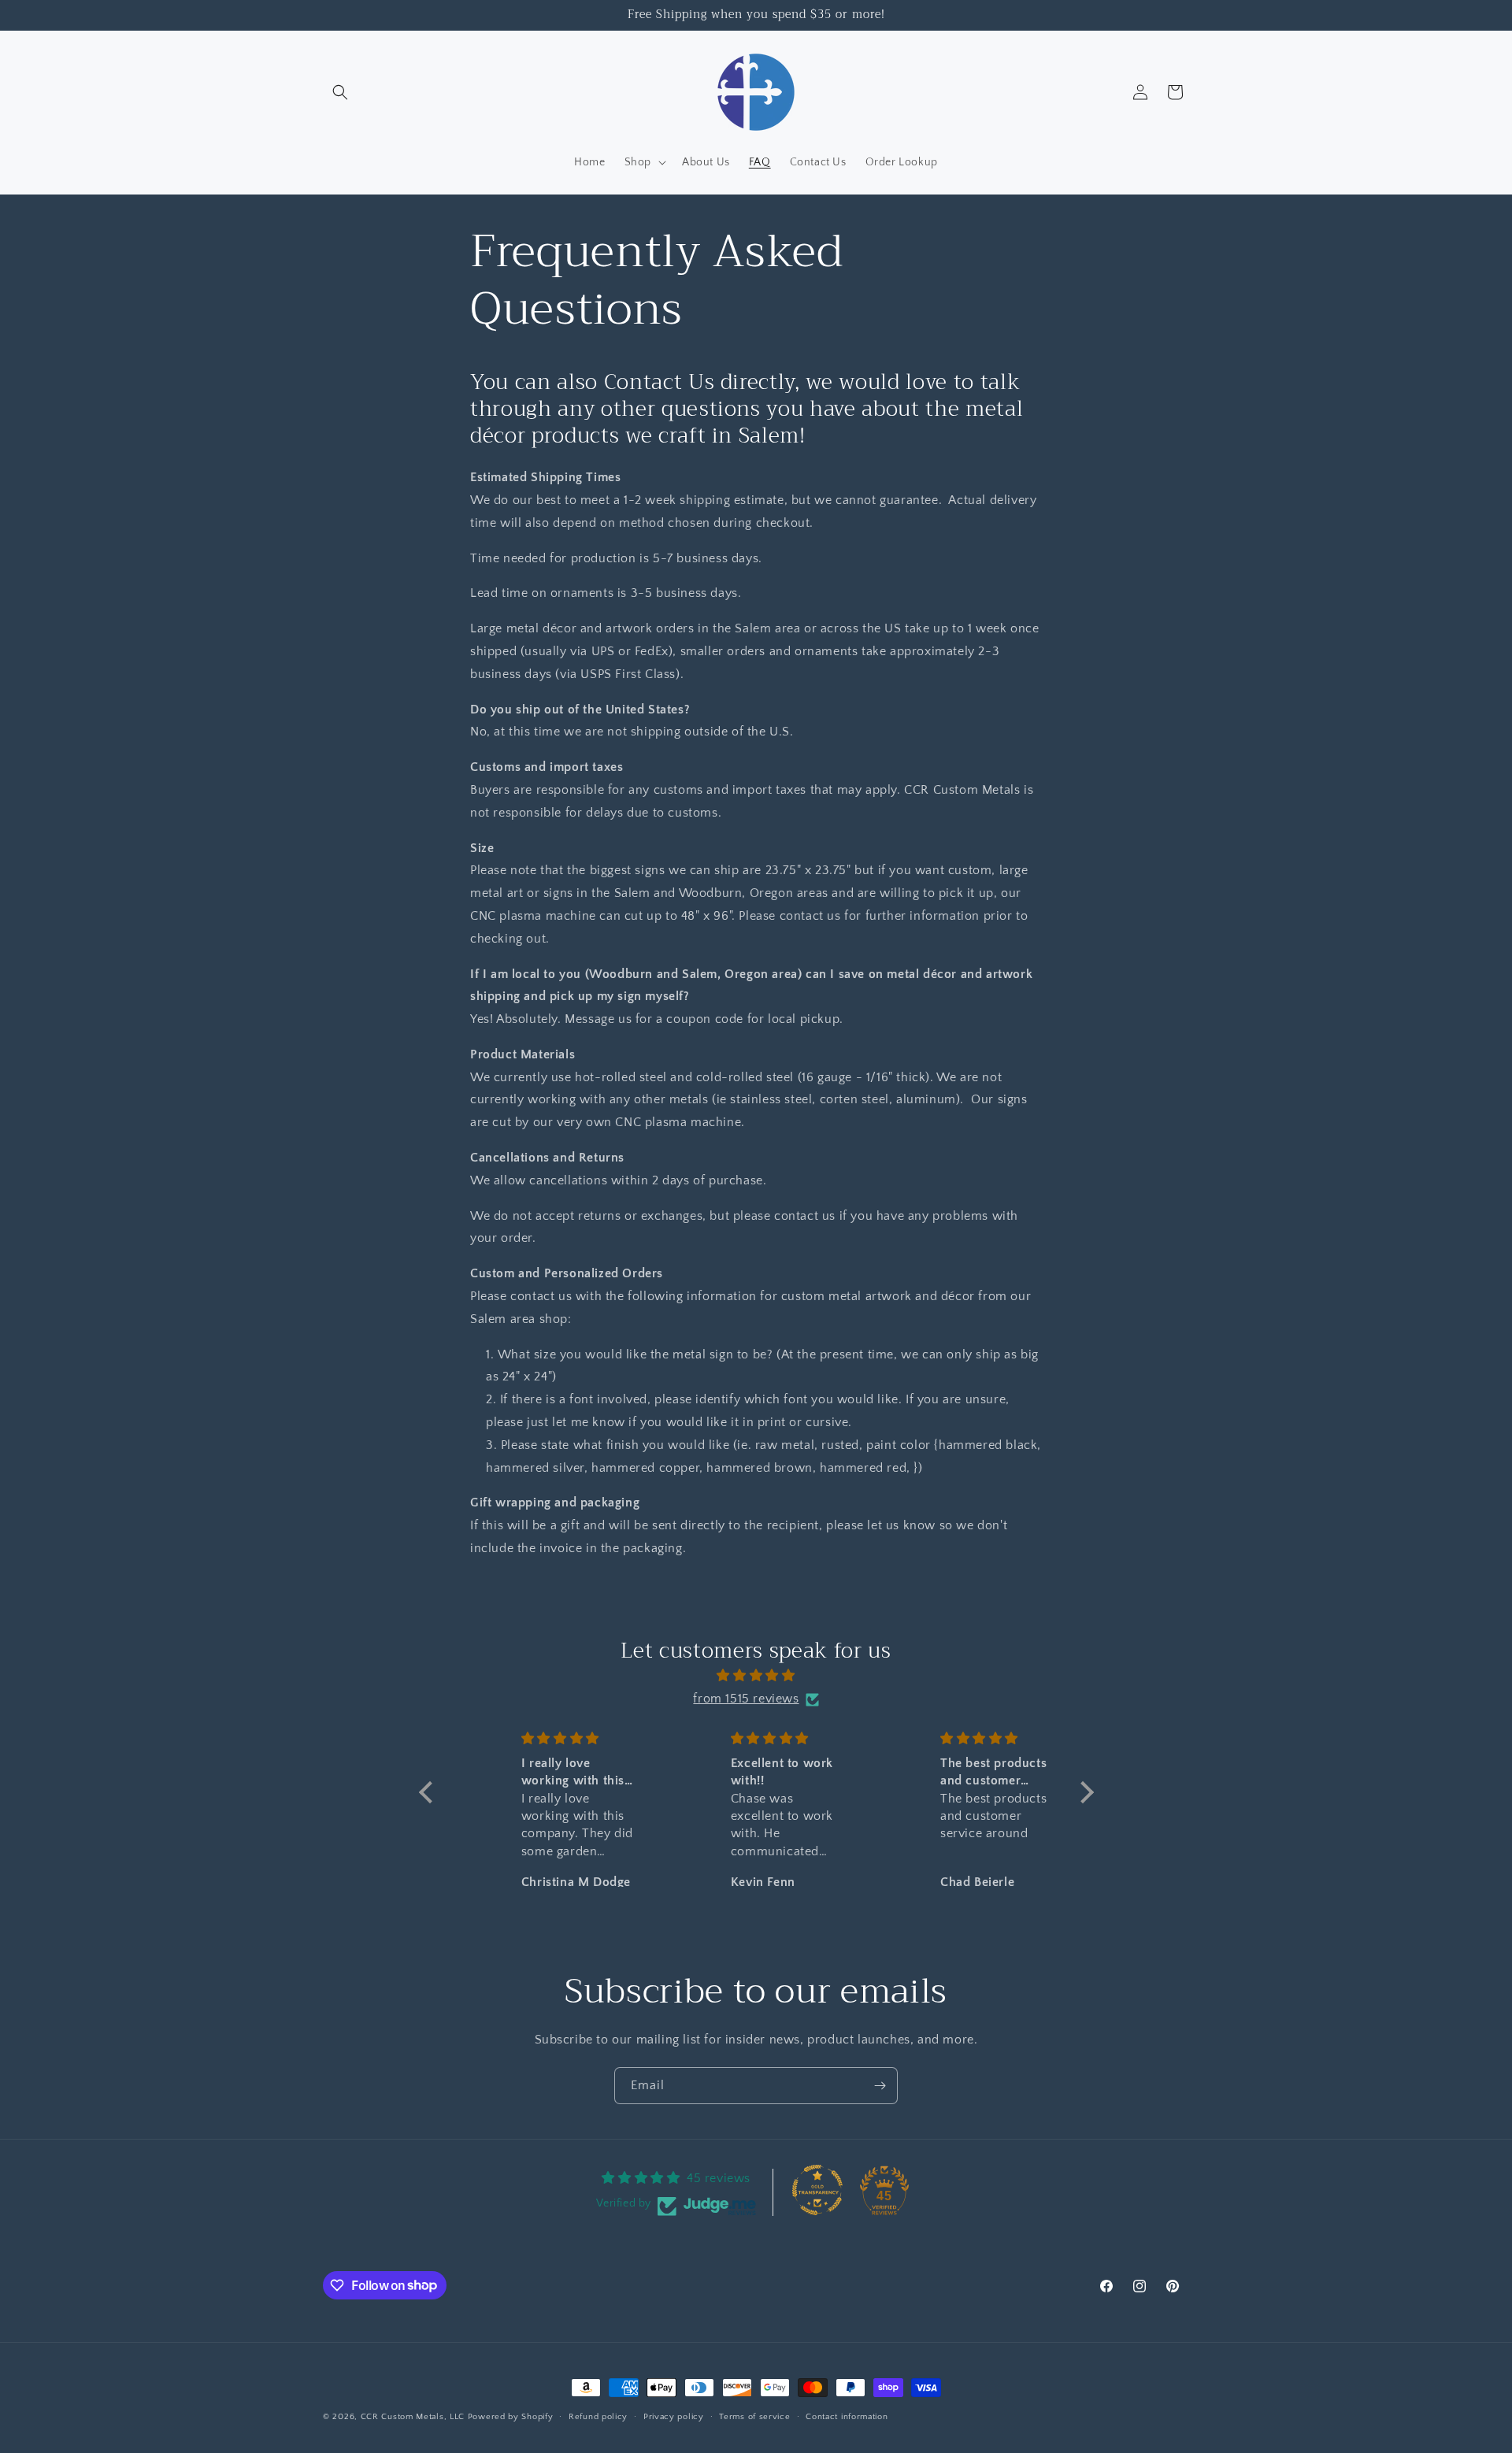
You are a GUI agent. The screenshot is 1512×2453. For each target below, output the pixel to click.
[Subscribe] (880, 2086)
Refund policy (598, 2416)
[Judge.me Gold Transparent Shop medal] (817, 2190)
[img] (756, 1677)
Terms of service (754, 2416)
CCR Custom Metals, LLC (413, 2417)
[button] (340, 92)
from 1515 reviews (746, 1699)
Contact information (847, 2416)
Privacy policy (674, 2416)
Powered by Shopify (511, 2417)
